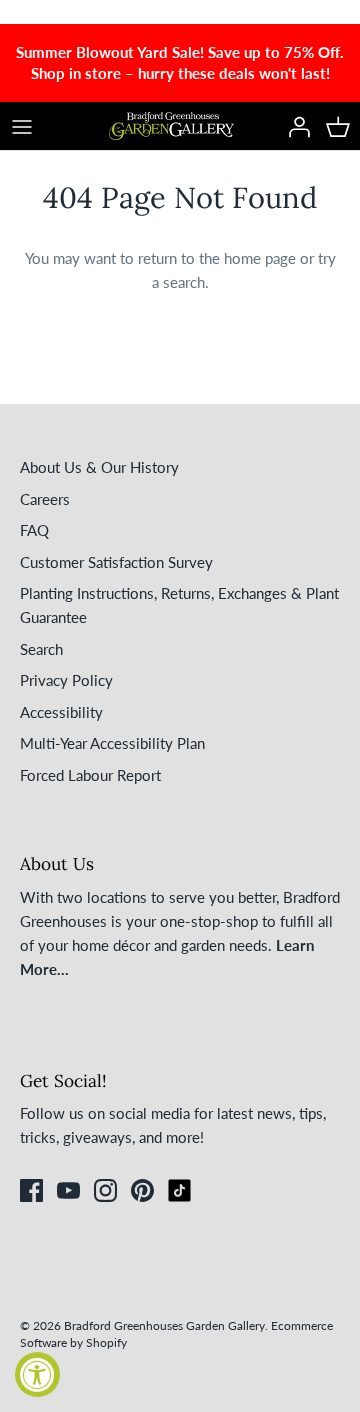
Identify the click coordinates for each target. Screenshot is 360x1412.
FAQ (34, 530)
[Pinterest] (142, 1190)
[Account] (294, 126)
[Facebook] (31, 1190)
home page (260, 258)
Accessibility (61, 712)
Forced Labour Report (90, 775)
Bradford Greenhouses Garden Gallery (164, 1325)
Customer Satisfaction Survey (116, 562)
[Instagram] (105, 1190)
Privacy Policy (66, 680)
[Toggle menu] (22, 126)
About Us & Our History (99, 467)
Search (41, 649)
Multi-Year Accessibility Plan (112, 743)
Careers (45, 499)
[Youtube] (68, 1190)
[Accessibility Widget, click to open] (37, 1374)
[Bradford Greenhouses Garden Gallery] (171, 126)
